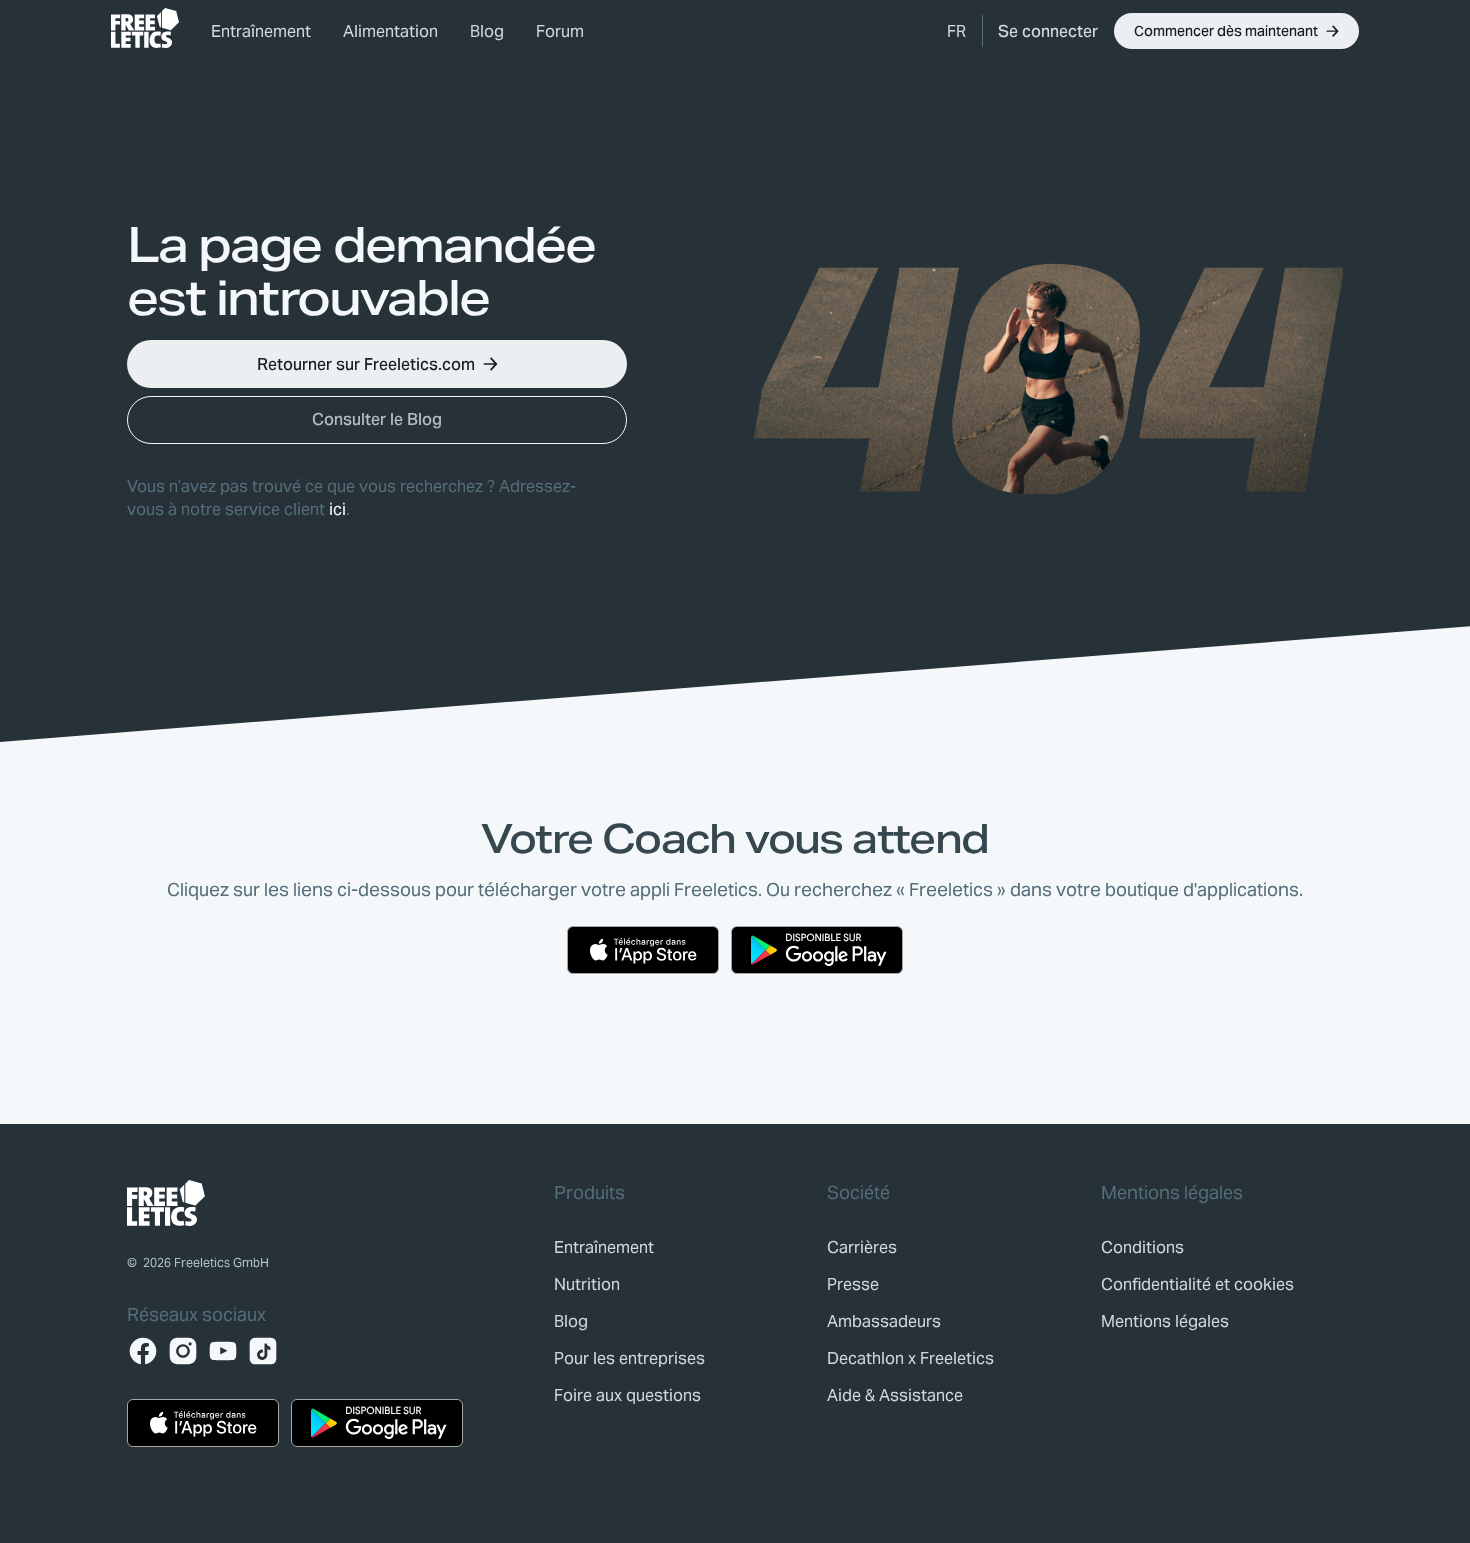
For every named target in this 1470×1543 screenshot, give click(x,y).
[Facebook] (143, 1351)
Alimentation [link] (390, 31)
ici (337, 509)
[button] (956, 31)
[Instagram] (183, 1351)
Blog (487, 31)
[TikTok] (263, 1351)
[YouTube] (223, 1351)
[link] (145, 28)
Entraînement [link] (261, 31)
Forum (560, 31)
